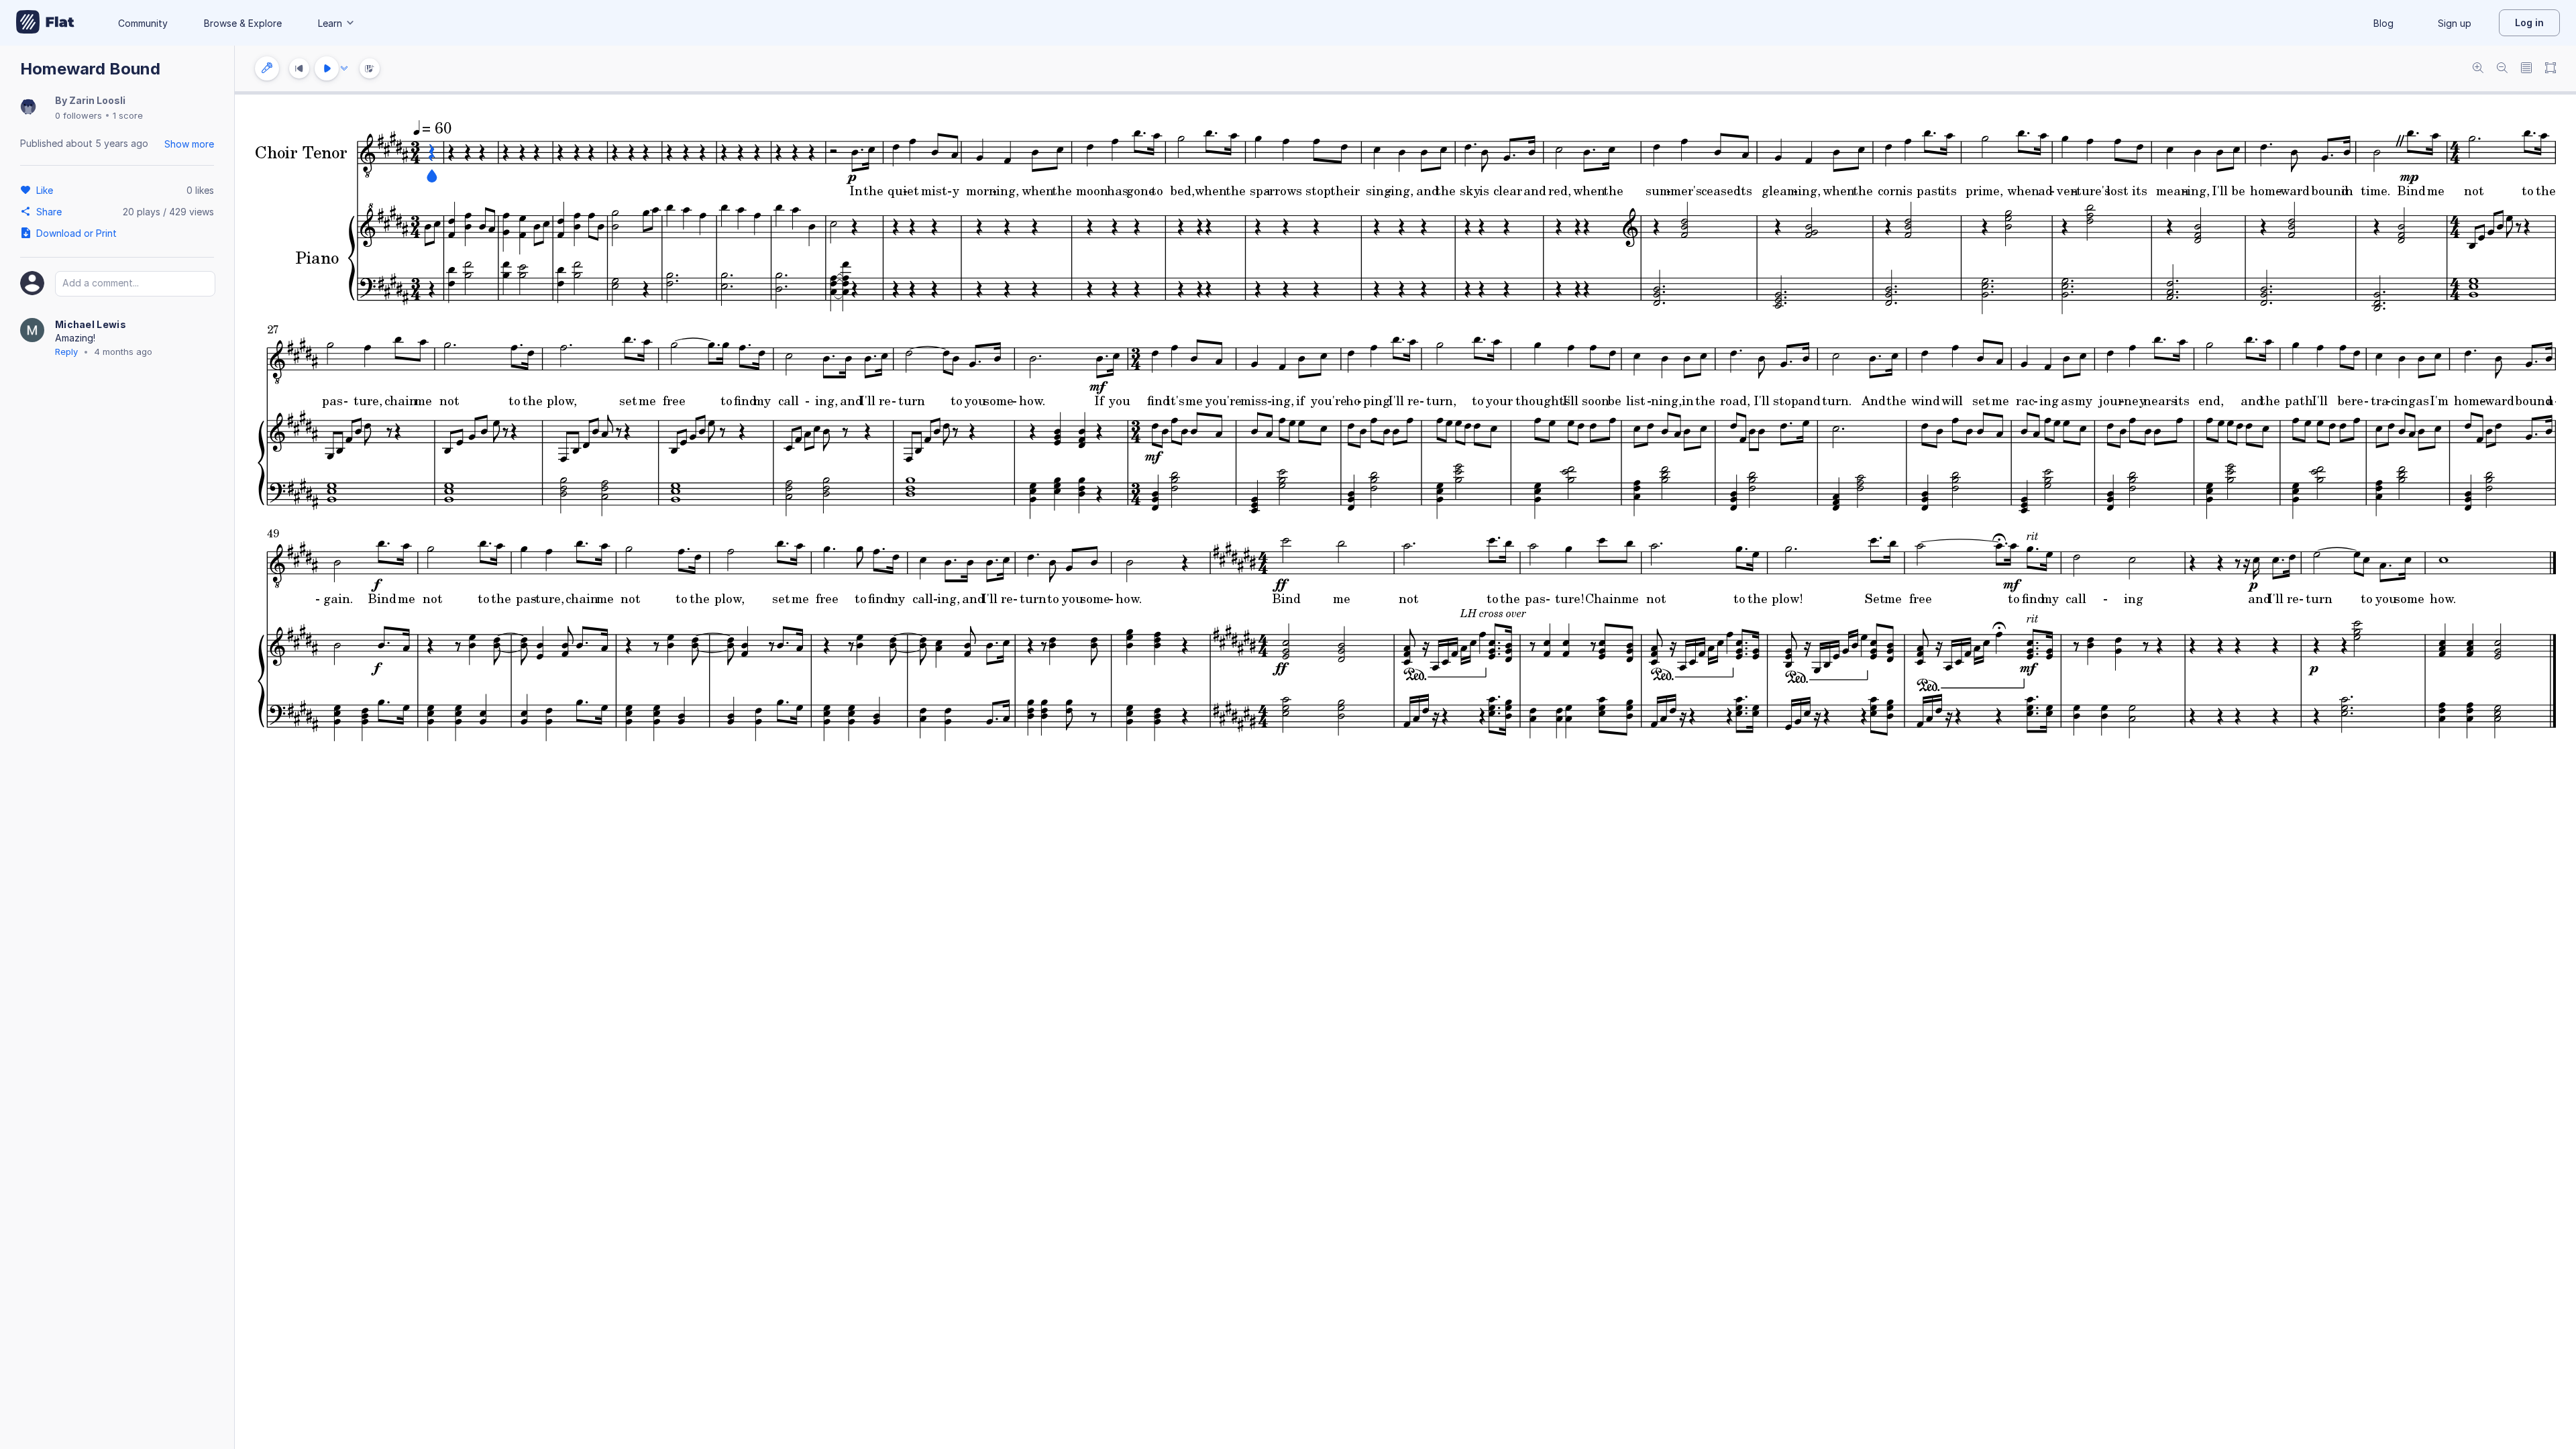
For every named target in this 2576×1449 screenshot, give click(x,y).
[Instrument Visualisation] (370, 68)
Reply (66, 352)
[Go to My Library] (45, 23)
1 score (128, 115)
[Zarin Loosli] (28, 108)
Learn (330, 23)
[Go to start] (299, 68)
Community (143, 23)
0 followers (78, 115)
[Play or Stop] (327, 68)
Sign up (2455, 23)
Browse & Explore (243, 23)
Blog (2383, 23)
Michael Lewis (91, 324)
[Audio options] (344, 68)
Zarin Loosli (97, 100)
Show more (189, 144)
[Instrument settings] (267, 68)
